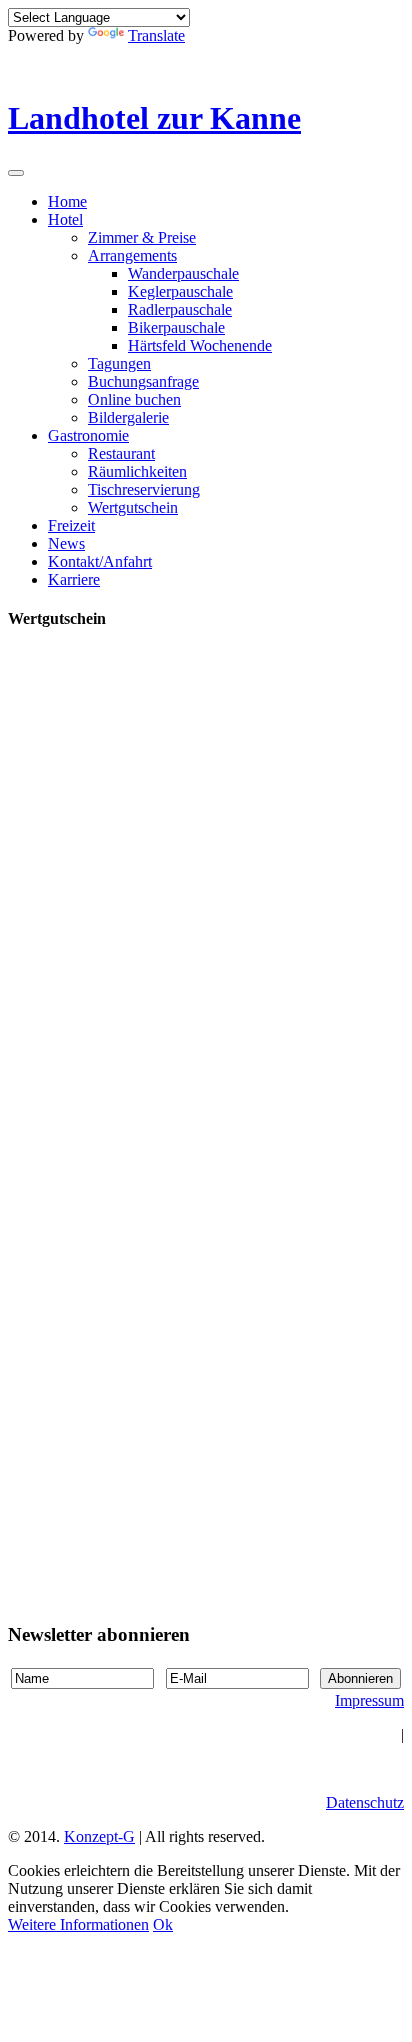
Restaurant (121, 453)
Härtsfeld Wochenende (200, 345)
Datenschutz (365, 1802)
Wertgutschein (133, 507)
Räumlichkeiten (137, 471)
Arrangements (132, 255)
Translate (156, 35)
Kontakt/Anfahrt (100, 561)
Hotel (65, 219)
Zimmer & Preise (142, 237)
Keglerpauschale (180, 291)
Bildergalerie (128, 417)
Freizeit (71, 525)
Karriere (74, 579)
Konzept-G (99, 1836)
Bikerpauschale (176, 327)
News (66, 543)
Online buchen (134, 399)
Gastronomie (88, 435)
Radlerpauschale (180, 309)
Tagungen (119, 363)
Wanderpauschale (183, 273)
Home (67, 201)
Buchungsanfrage (143, 381)
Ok (163, 1924)
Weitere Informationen (78, 1924)
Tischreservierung (144, 489)
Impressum (369, 1700)
